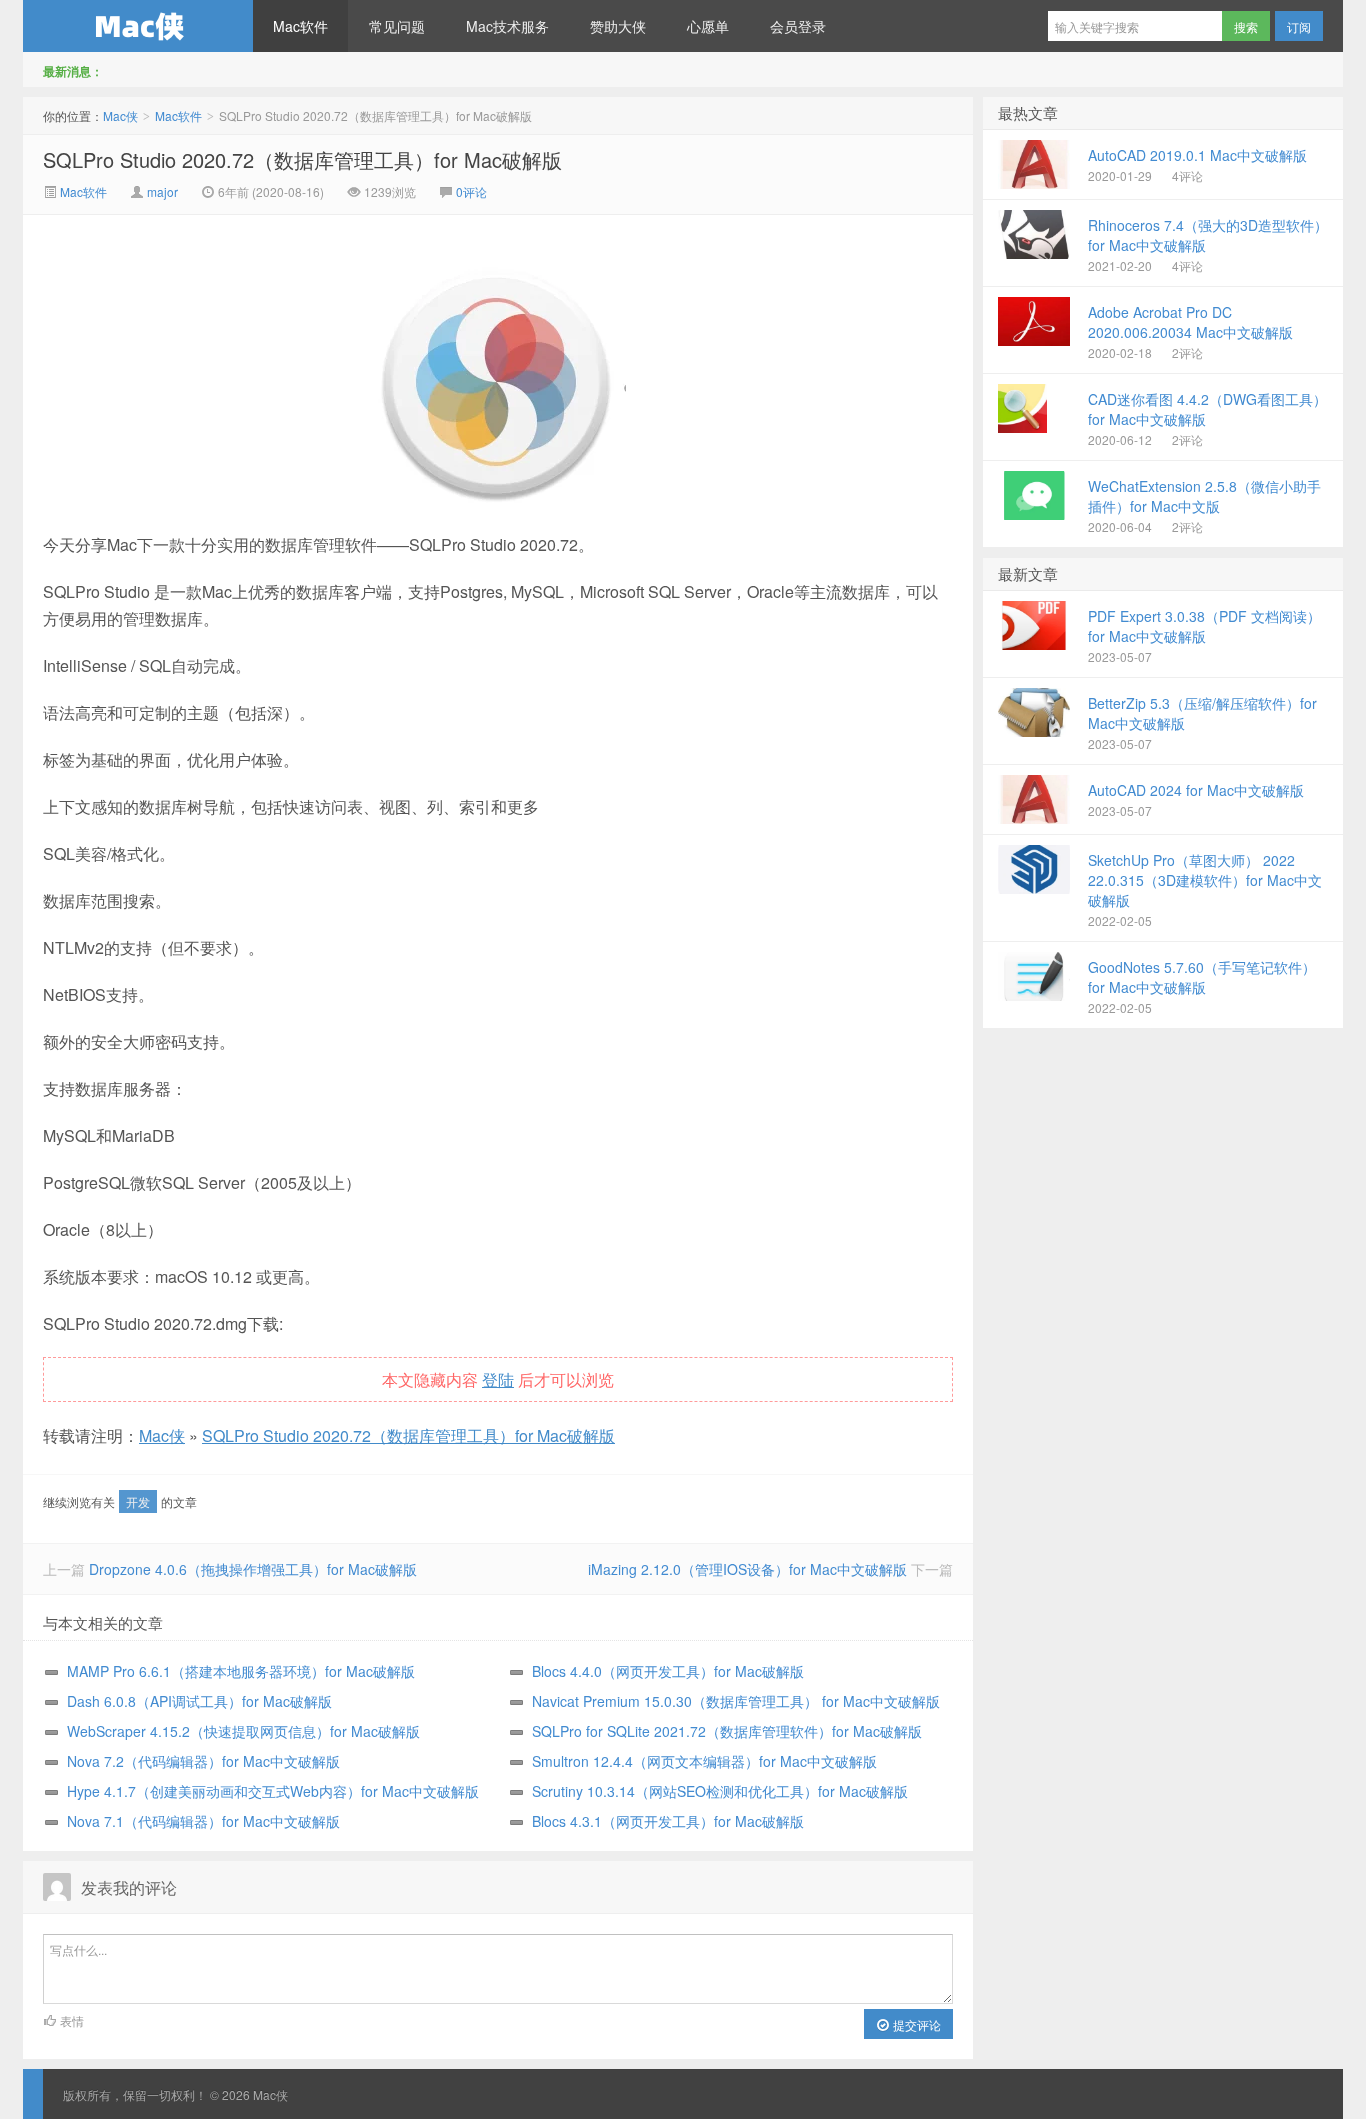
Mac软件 (300, 26)
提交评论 (915, 2024)
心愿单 (708, 26)
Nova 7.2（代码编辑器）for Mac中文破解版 (203, 1761)
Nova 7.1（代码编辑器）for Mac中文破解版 (203, 1821)
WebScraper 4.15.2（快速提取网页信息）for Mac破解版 (243, 1731)
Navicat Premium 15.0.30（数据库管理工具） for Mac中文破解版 (736, 1701)
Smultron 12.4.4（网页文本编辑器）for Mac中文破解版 (704, 1761)
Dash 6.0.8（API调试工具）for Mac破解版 (199, 1701)
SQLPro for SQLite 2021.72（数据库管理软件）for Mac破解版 (727, 1731)
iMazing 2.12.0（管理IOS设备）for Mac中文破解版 (747, 1569)
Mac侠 (138, 26)
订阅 (1299, 26)
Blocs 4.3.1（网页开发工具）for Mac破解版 (668, 1821)
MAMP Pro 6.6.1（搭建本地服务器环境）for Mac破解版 (241, 1671)
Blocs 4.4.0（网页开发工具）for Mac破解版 (668, 1671)
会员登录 (798, 26)
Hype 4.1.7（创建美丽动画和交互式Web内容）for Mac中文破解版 (273, 1791)
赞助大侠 (618, 26)
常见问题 (397, 26)
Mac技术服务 (507, 26)
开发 (138, 1501)
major (162, 191)
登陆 (498, 1379)
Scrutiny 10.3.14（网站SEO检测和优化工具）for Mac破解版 (720, 1791)
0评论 (471, 191)
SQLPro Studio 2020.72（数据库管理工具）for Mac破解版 (302, 159)
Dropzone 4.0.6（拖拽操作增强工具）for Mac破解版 (253, 1569)
